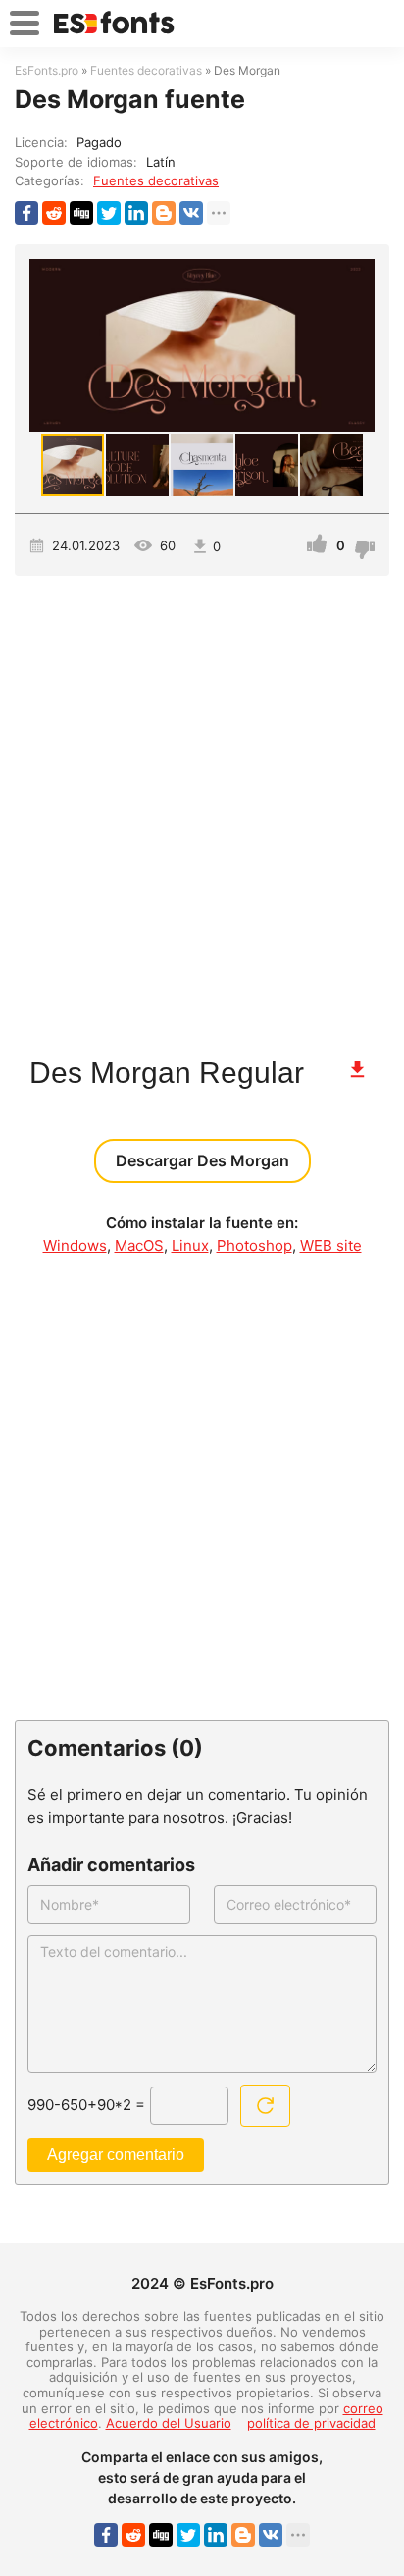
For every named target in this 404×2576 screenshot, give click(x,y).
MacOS (139, 1245)
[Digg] (81, 213)
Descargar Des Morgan (202, 1160)
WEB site (331, 1245)
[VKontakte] (191, 213)
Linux (190, 1245)
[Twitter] (109, 213)
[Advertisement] (202, 807)
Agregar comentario (116, 2155)
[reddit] (54, 213)
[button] (357, 345)
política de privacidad (311, 2423)
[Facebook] (26, 213)
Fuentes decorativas (156, 180)
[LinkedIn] (136, 213)
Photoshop (254, 1245)
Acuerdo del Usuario (169, 2423)
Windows (75, 1245)
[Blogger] (164, 213)
